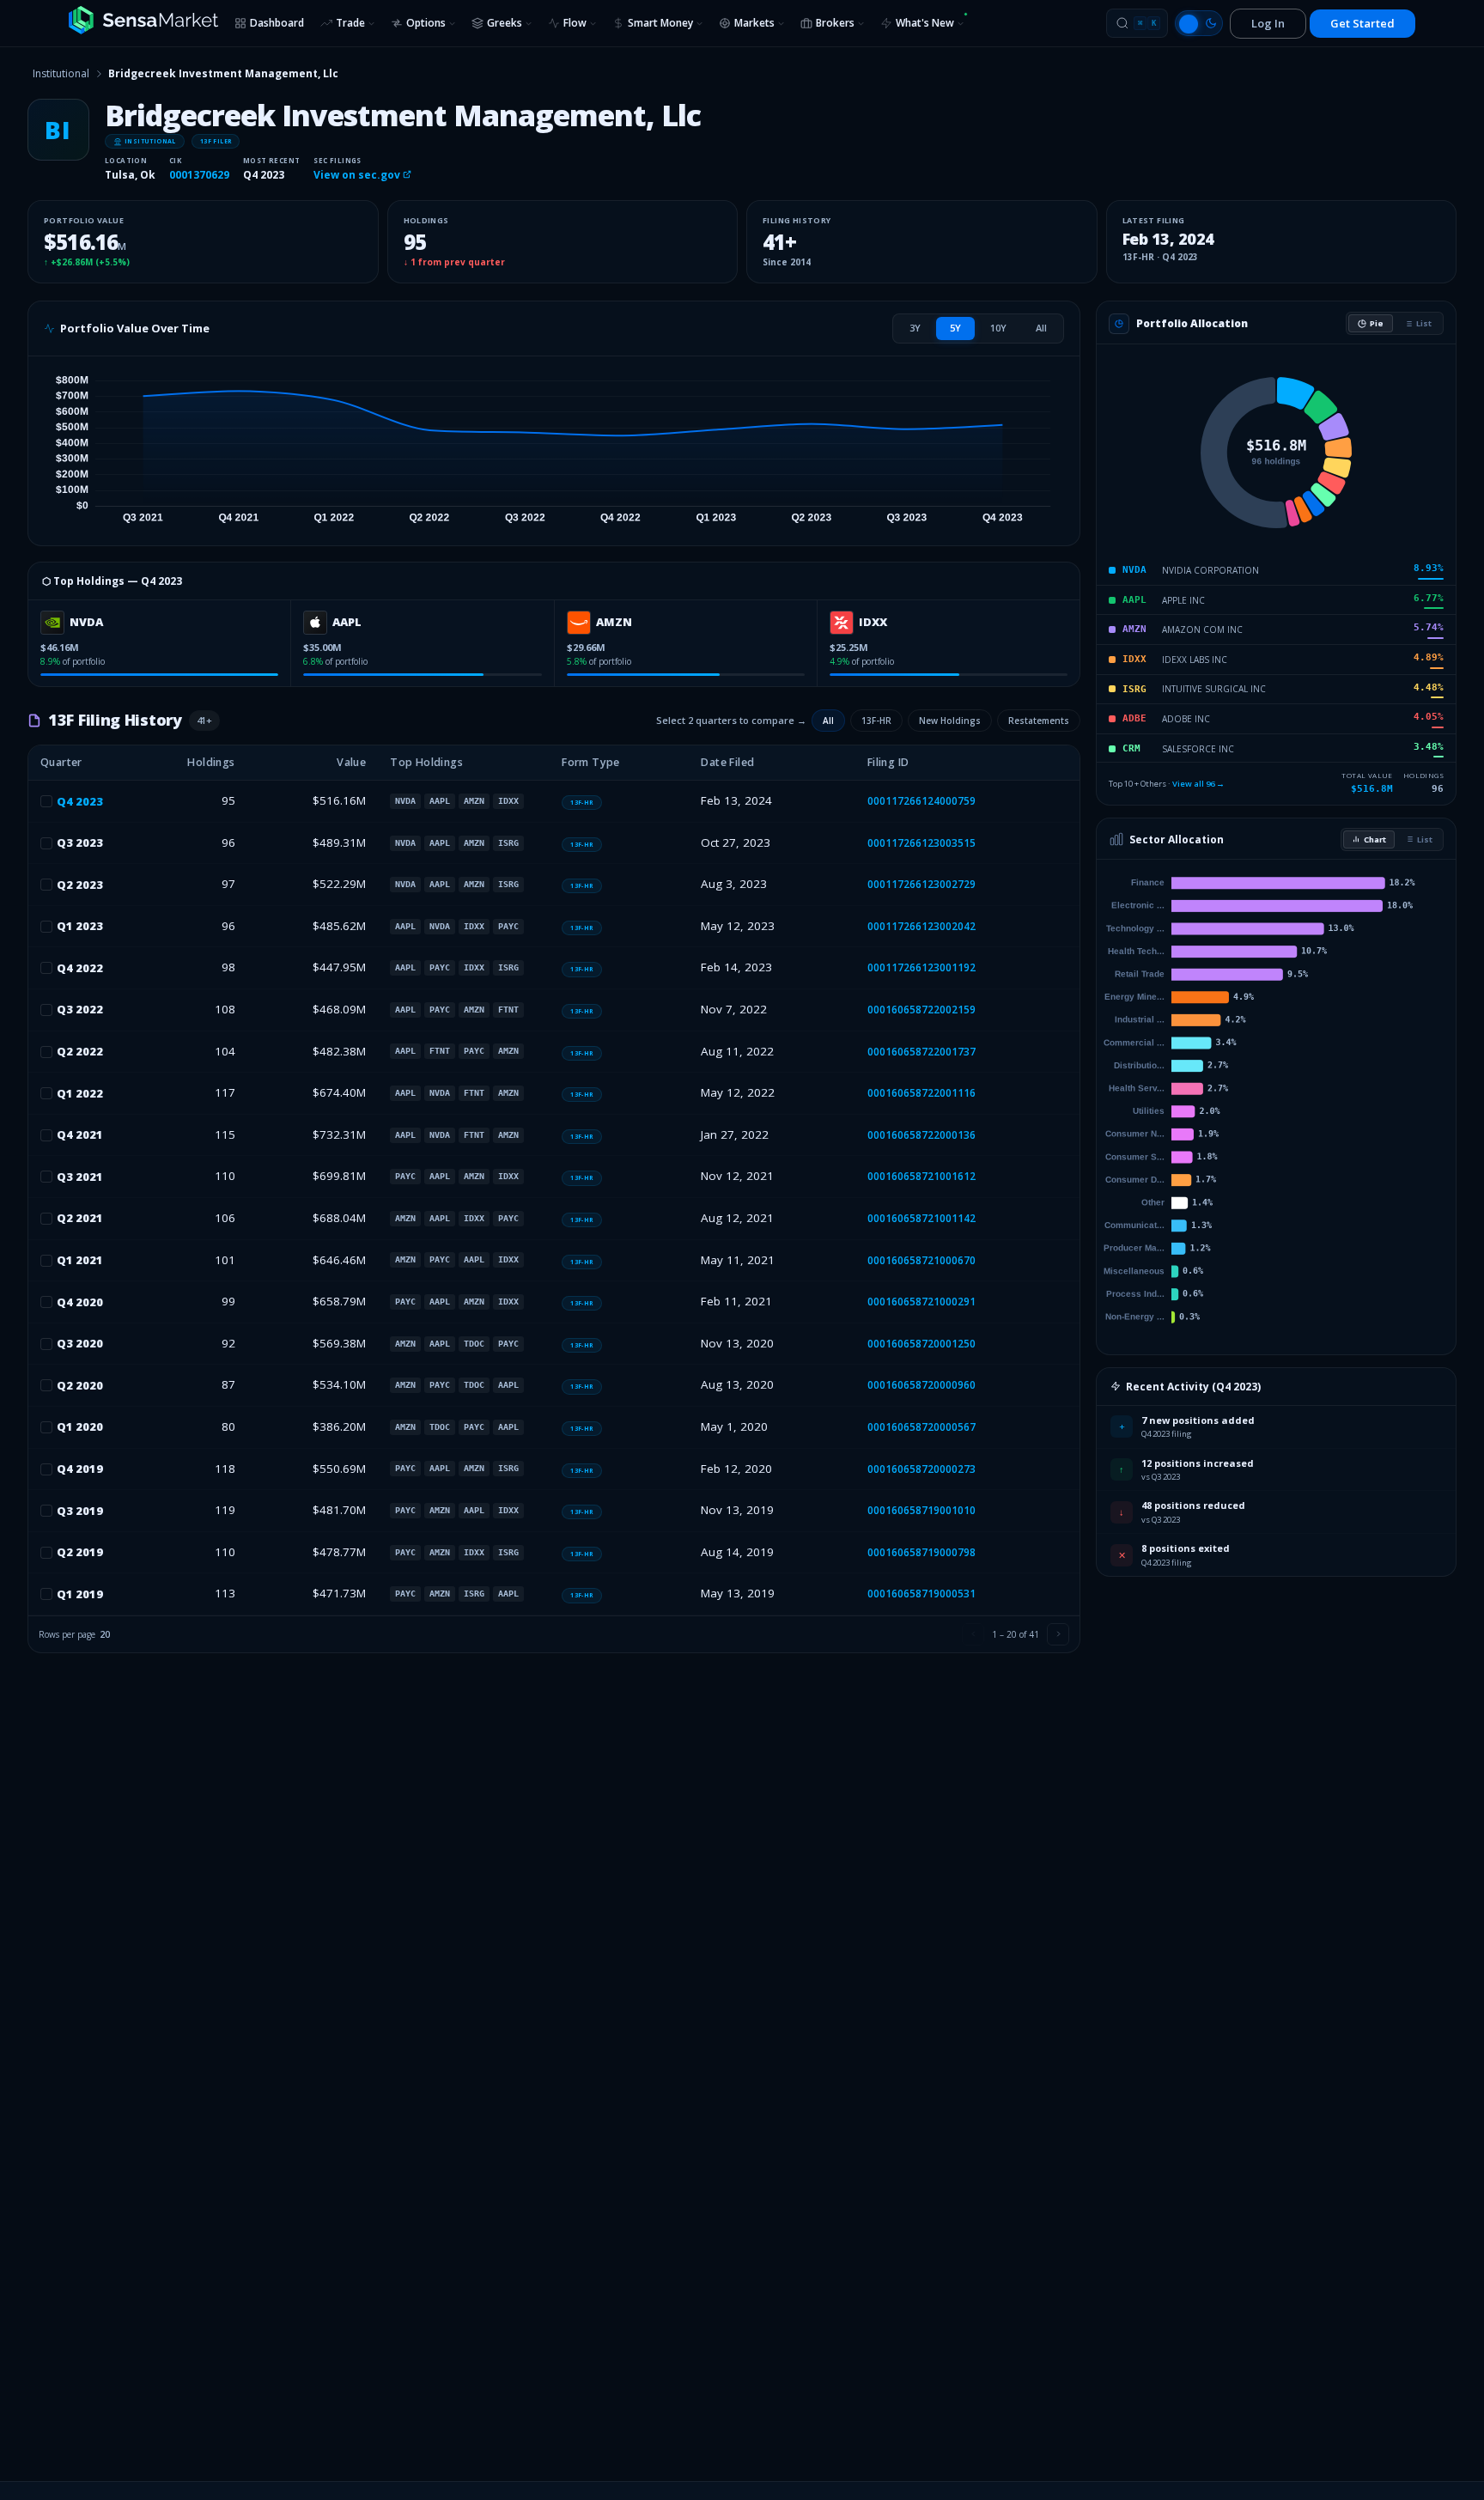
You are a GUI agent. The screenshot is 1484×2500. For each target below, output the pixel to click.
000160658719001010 (921, 1510)
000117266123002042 (921, 926)
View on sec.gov (358, 175)
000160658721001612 (921, 1176)
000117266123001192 (921, 967)
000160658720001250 (921, 1344)
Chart (1375, 839)
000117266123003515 (921, 843)
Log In (1268, 23)
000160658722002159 (921, 1010)
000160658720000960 (921, 1385)
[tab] (915, 328)
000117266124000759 (921, 801)
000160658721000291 (921, 1302)
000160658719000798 (921, 1552)
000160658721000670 (921, 1260)
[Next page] (1058, 1634)
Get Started (1362, 23)
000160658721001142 (921, 1218)
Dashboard (277, 23)
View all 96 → (1198, 784)
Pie (1377, 323)
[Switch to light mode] (1199, 23)
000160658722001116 (921, 1093)
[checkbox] (46, 801)
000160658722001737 (921, 1052)
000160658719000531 (921, 1594)
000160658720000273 (921, 1469)
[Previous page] (973, 1634)
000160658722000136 (921, 1135)
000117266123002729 (921, 884)
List (1424, 323)
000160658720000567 (921, 1427)
